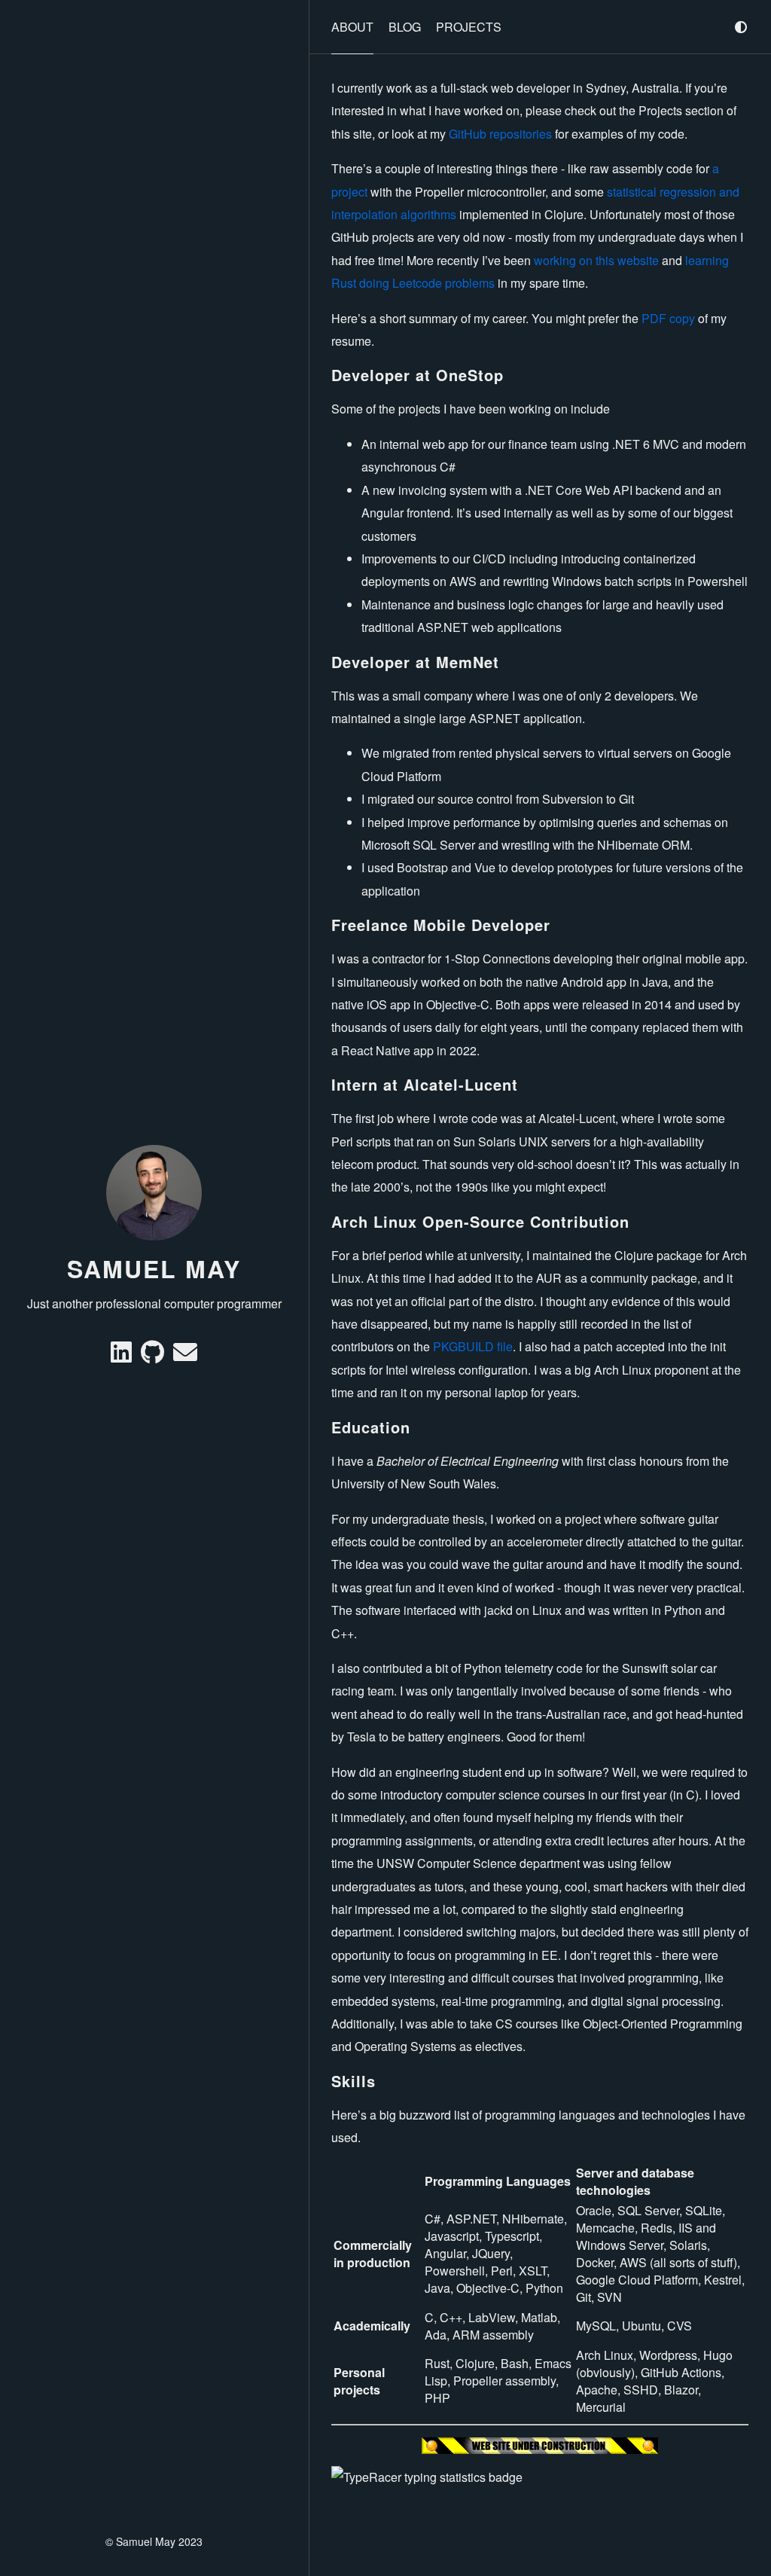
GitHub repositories (500, 134)
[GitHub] (154, 1356)
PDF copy (668, 318)
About (352, 27)
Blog (405, 27)
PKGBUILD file (473, 1346)
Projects (469, 27)
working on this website (596, 260)
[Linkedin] (123, 1356)
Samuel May (154, 1268)
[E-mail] (185, 1356)
